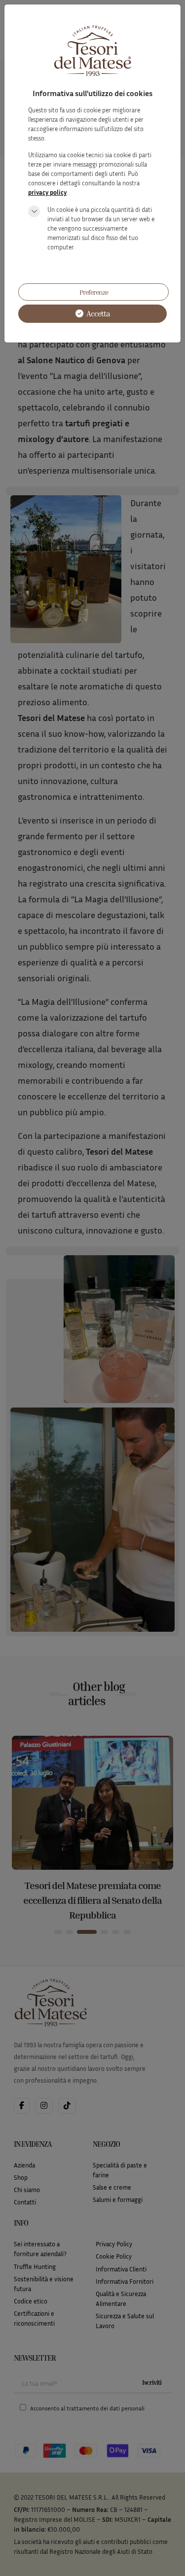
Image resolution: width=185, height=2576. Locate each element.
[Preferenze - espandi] (34, 211)
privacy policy (47, 192)
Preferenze (94, 292)
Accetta (97, 313)
